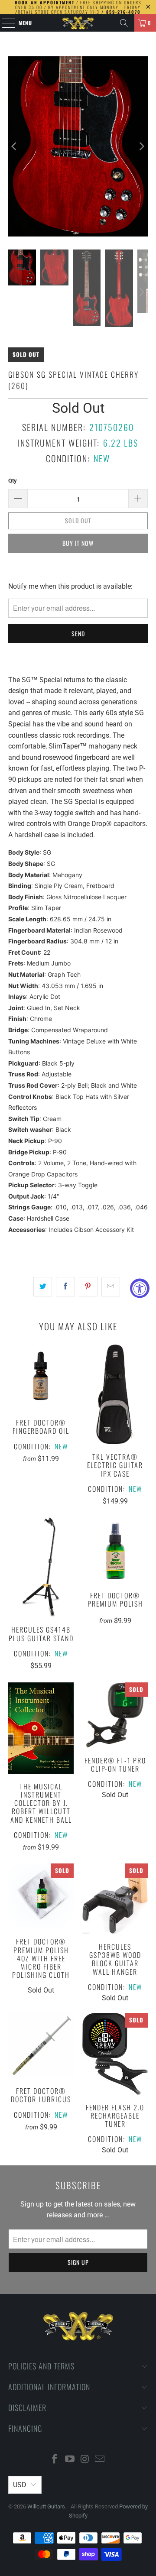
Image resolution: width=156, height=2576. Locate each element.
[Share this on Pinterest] (88, 1287)
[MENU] (4, 23)
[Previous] (15, 146)
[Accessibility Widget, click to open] (140, 1288)
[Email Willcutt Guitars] (100, 2460)
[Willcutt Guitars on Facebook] (55, 2460)
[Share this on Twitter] (43, 1287)
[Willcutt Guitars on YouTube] (70, 2460)
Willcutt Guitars (46, 2506)
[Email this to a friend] (111, 1287)
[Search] (124, 23)
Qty (13, 481)
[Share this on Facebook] (65, 1287)
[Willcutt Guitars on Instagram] (85, 2460)
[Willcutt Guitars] (78, 23)
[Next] (141, 146)
